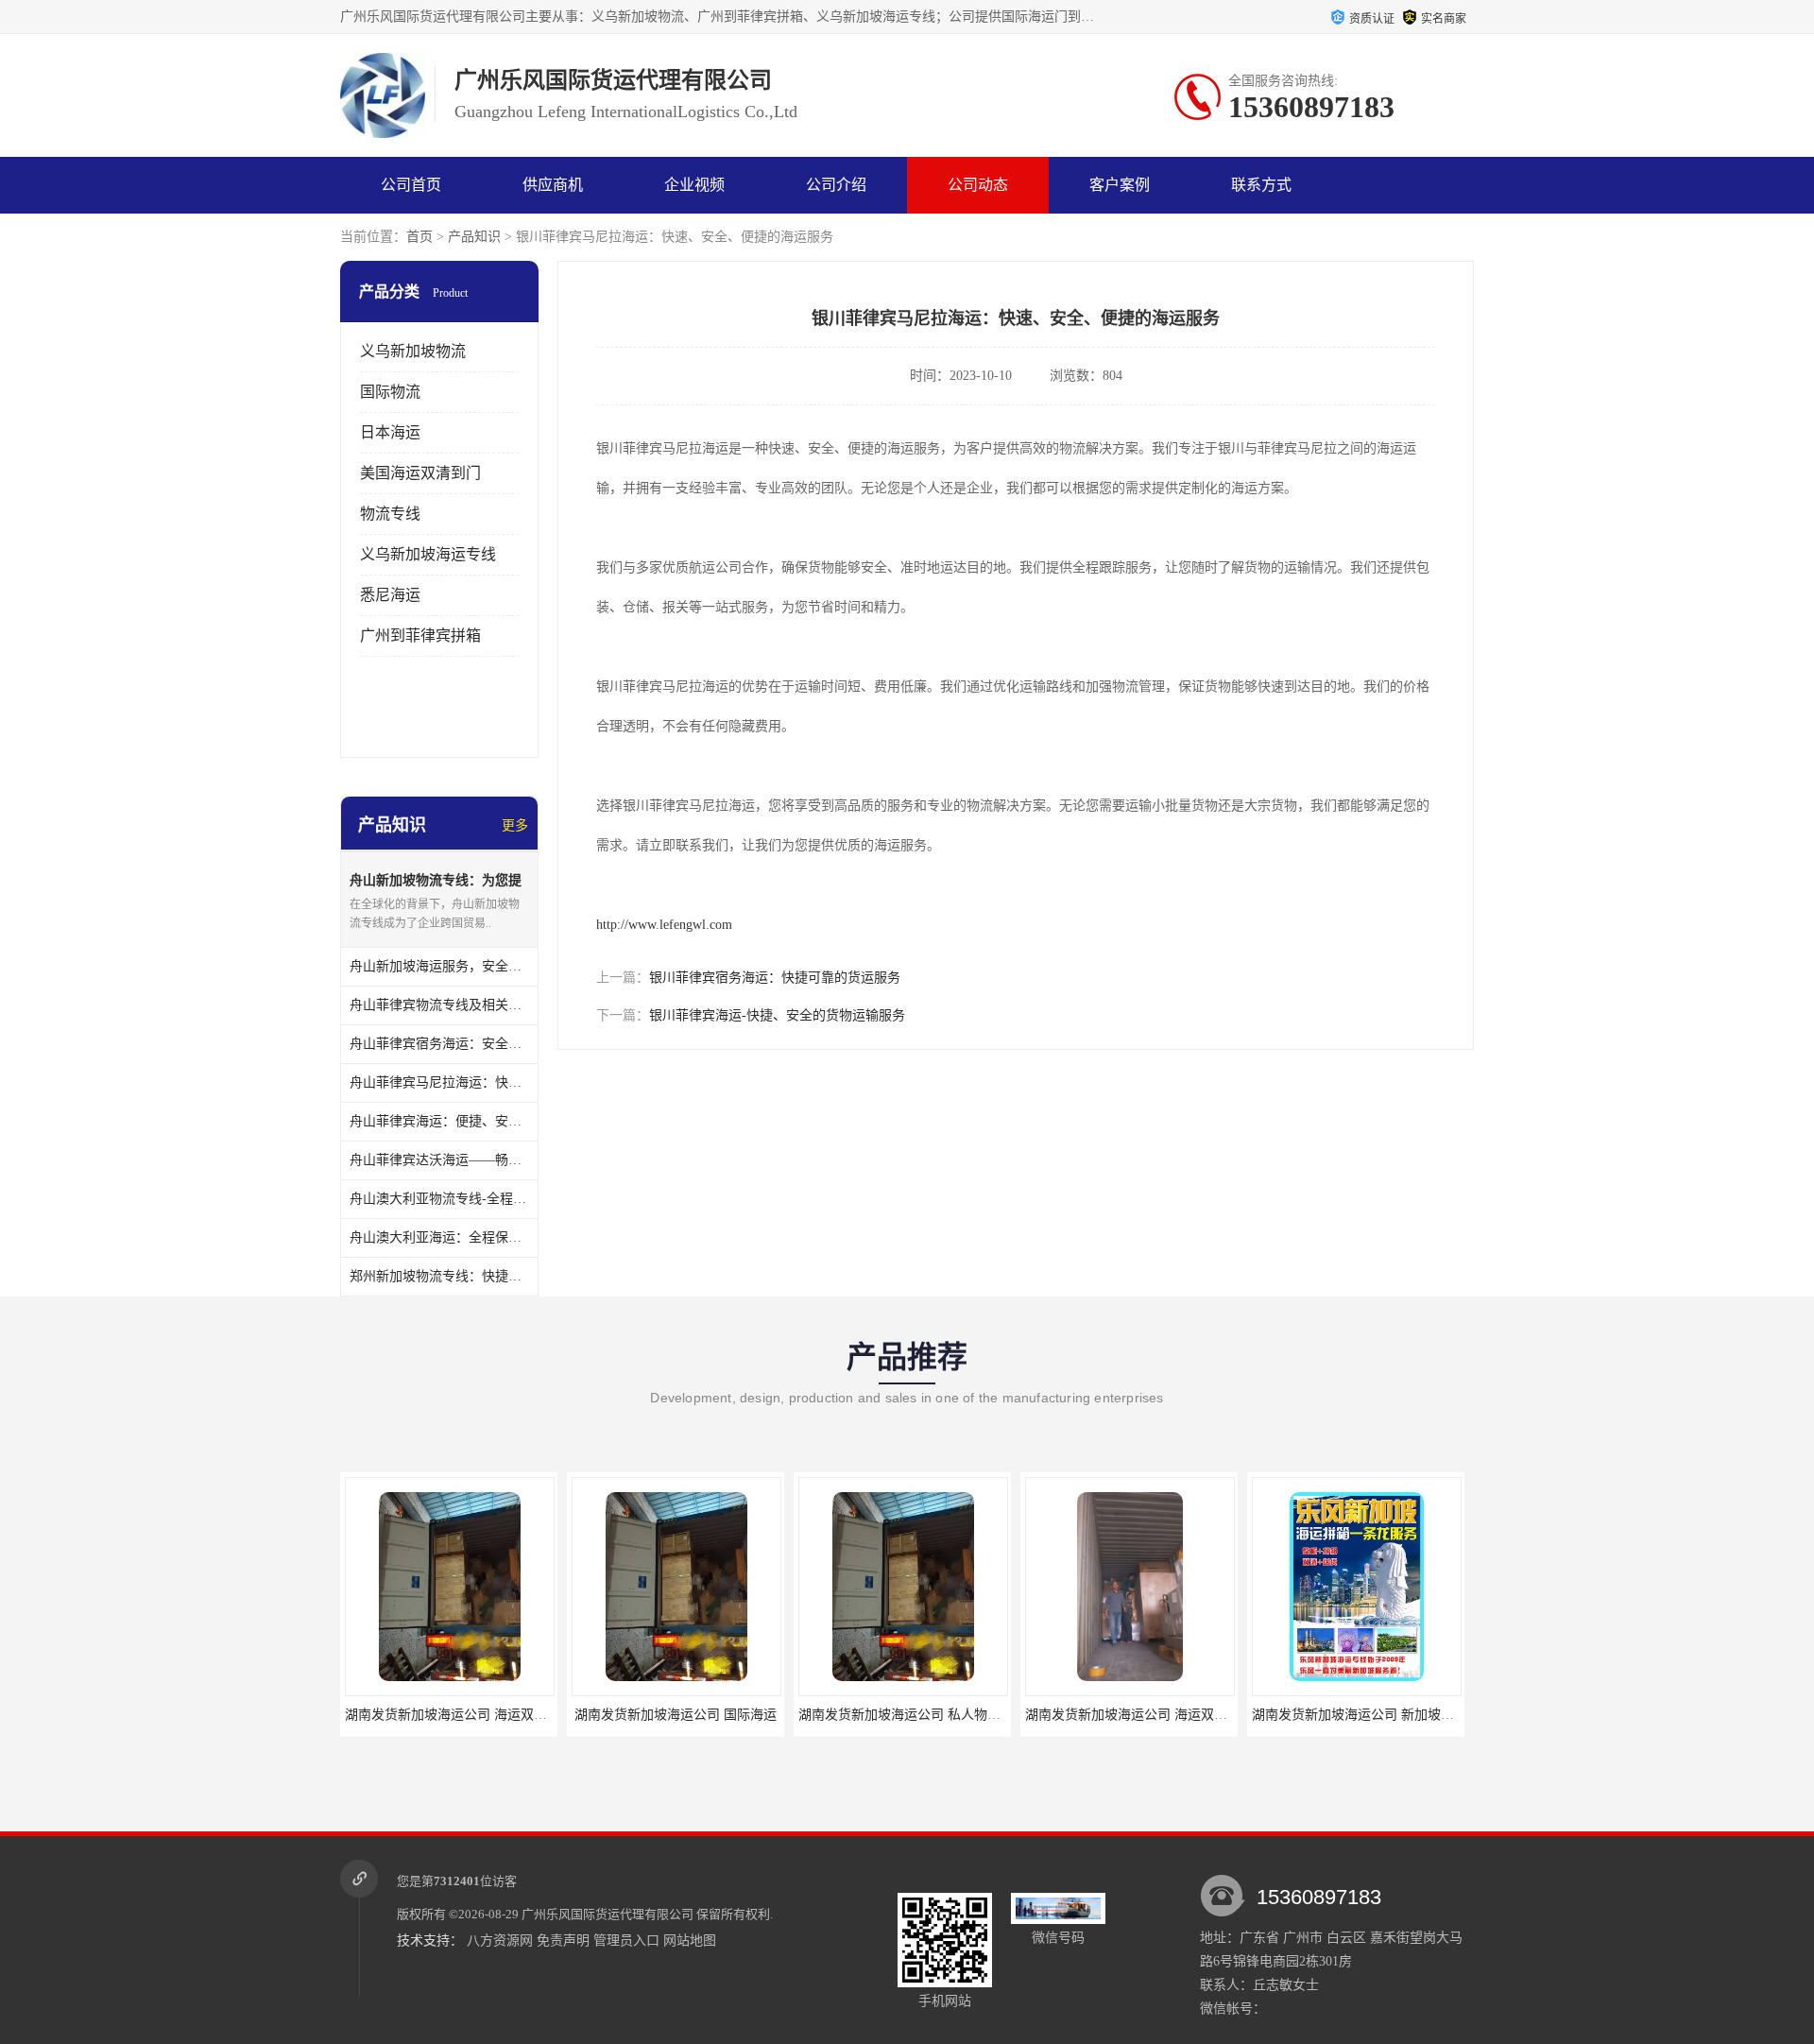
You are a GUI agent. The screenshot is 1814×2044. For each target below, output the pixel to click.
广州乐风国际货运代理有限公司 (608, 1914)
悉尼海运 (390, 595)
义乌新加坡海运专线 (428, 554)
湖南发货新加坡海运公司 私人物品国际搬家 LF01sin (950, 1715)
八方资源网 (500, 1941)
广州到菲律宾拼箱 (420, 636)
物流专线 (390, 514)
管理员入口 (626, 1941)
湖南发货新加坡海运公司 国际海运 (676, 1715)
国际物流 (390, 392)
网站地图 (690, 1941)
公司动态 (978, 185)
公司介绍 (836, 185)
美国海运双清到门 (420, 473)
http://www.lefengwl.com (664, 925)
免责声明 (563, 1941)
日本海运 (390, 432)
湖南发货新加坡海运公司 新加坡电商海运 (1373, 1715)
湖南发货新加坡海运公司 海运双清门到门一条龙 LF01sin (1190, 1715)
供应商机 (553, 185)
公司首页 (411, 185)
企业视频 (694, 185)
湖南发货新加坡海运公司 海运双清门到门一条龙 (486, 1715)
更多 (515, 825)
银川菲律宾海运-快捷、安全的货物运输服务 (777, 1015)
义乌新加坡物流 (413, 351)
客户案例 (1120, 185)
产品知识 (474, 237)
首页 (419, 237)
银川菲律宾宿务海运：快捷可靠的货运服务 (775, 978)
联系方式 (1261, 185)
